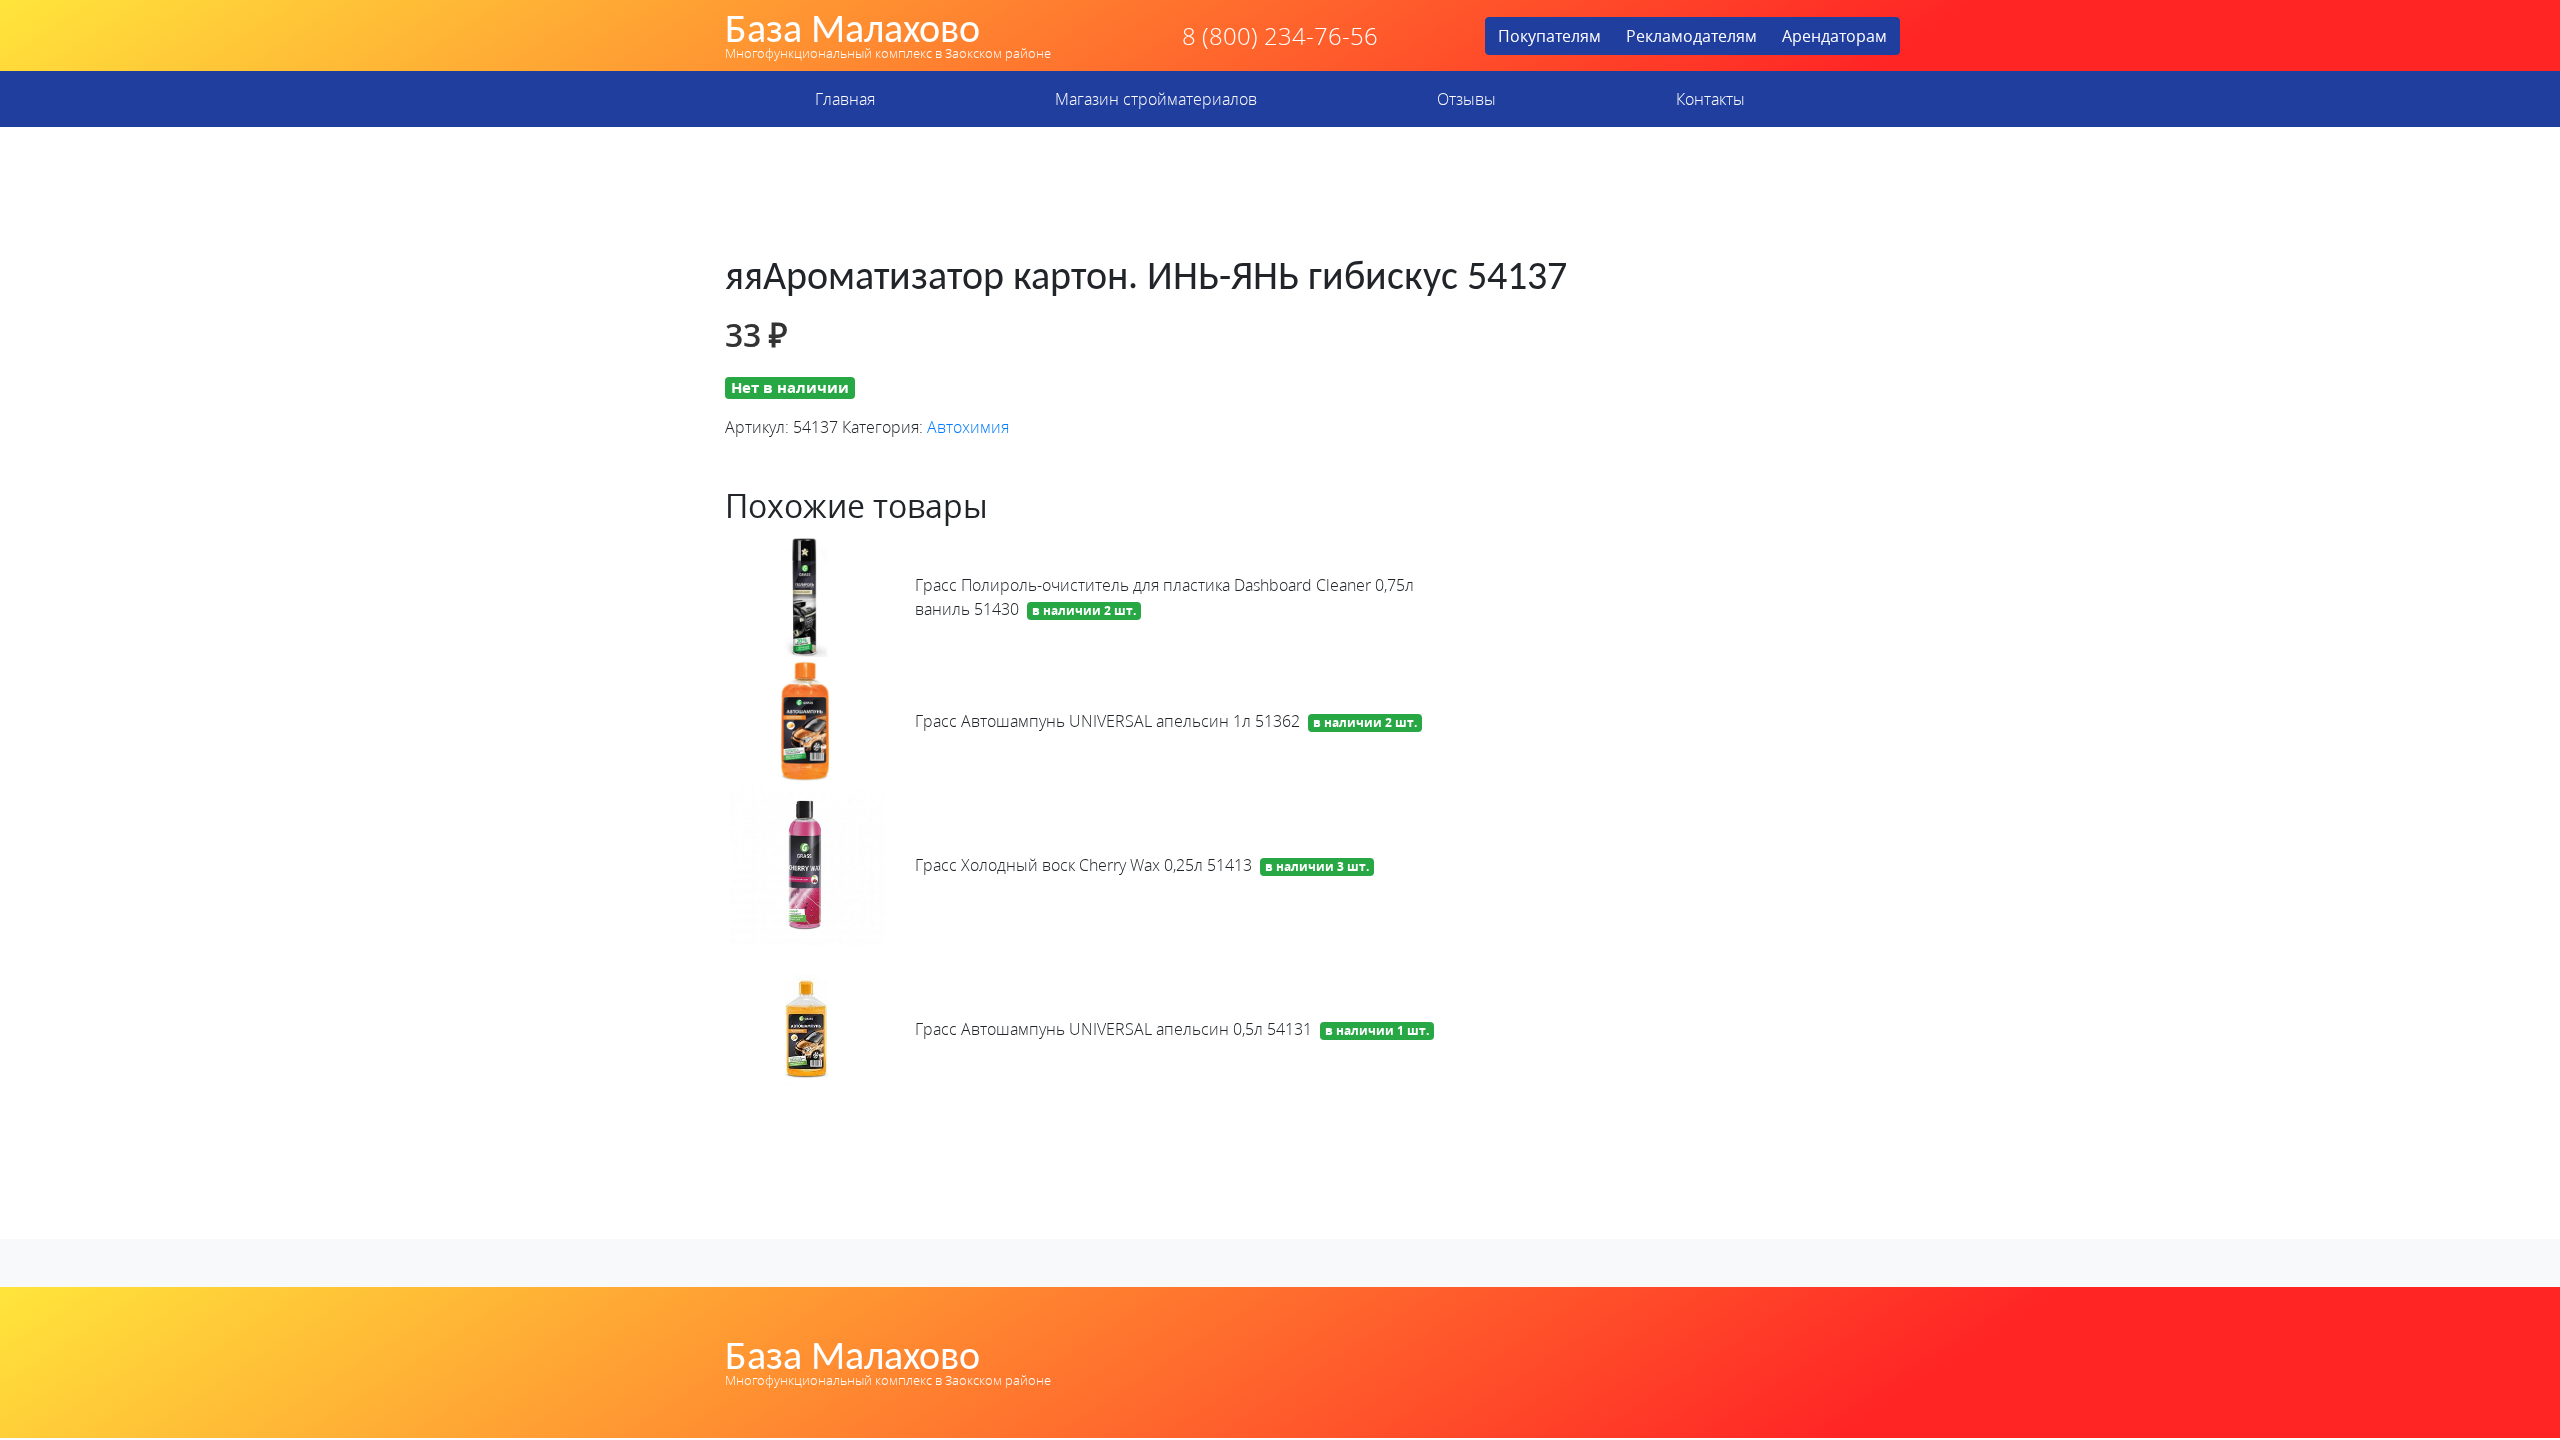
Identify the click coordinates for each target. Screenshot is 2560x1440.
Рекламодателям (1691, 36)
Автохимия (968, 427)
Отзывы (1466, 99)
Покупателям (1549, 36)
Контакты (1710, 99)
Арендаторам (1834, 36)
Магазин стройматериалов (1156, 99)
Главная (845, 99)
